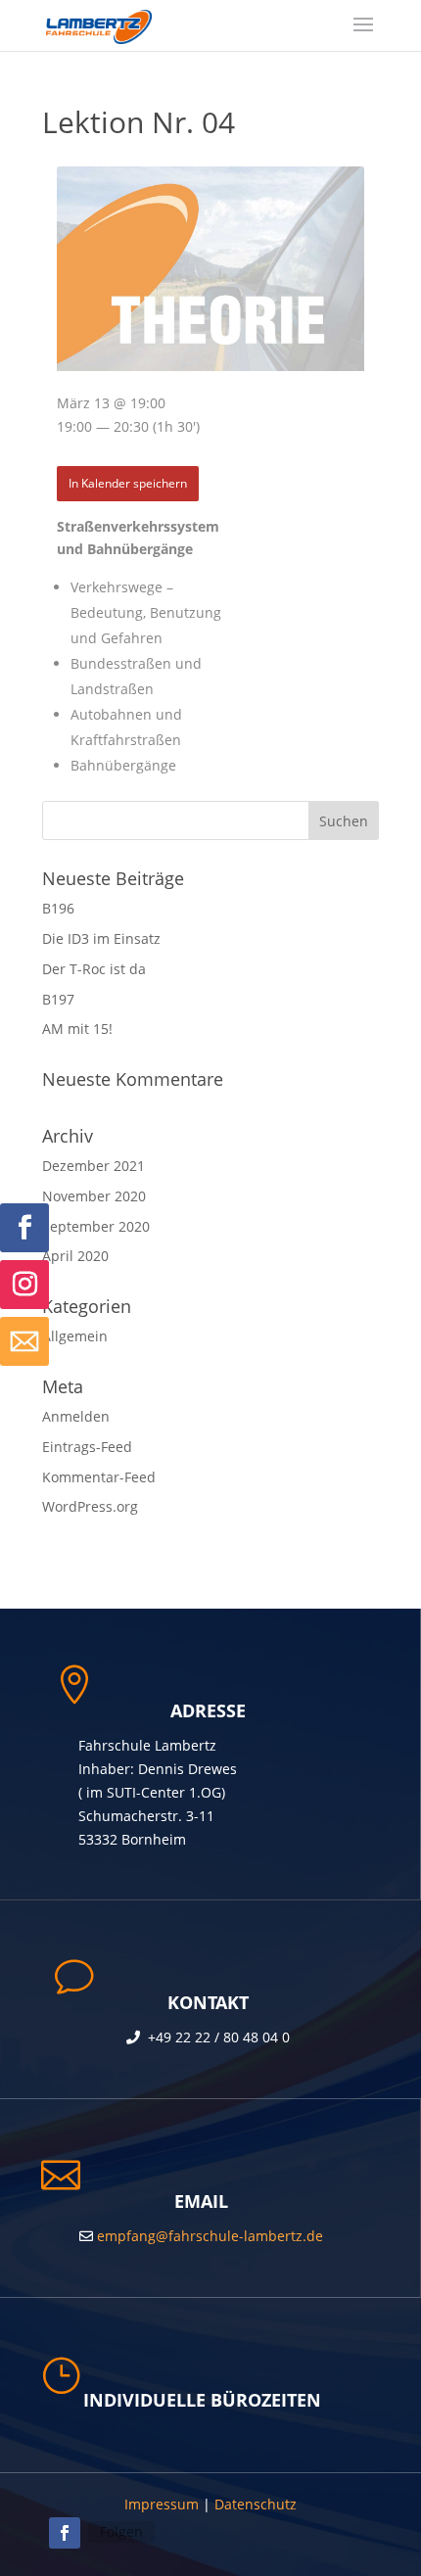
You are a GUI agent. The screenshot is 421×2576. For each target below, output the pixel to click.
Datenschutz (256, 2504)
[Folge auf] (24, 1341)
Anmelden (76, 1416)
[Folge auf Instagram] (24, 1285)
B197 (58, 999)
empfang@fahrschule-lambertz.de (208, 2236)
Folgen (121, 2531)
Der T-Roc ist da (94, 969)
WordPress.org (90, 1506)
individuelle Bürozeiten (202, 2400)
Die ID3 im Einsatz (101, 938)
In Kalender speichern (128, 483)
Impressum (162, 2504)
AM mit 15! (77, 1029)
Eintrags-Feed (87, 1447)
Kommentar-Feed (99, 1477)
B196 (58, 908)
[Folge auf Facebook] (24, 1228)
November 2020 (94, 1196)
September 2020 (96, 1226)
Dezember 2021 (94, 1166)
